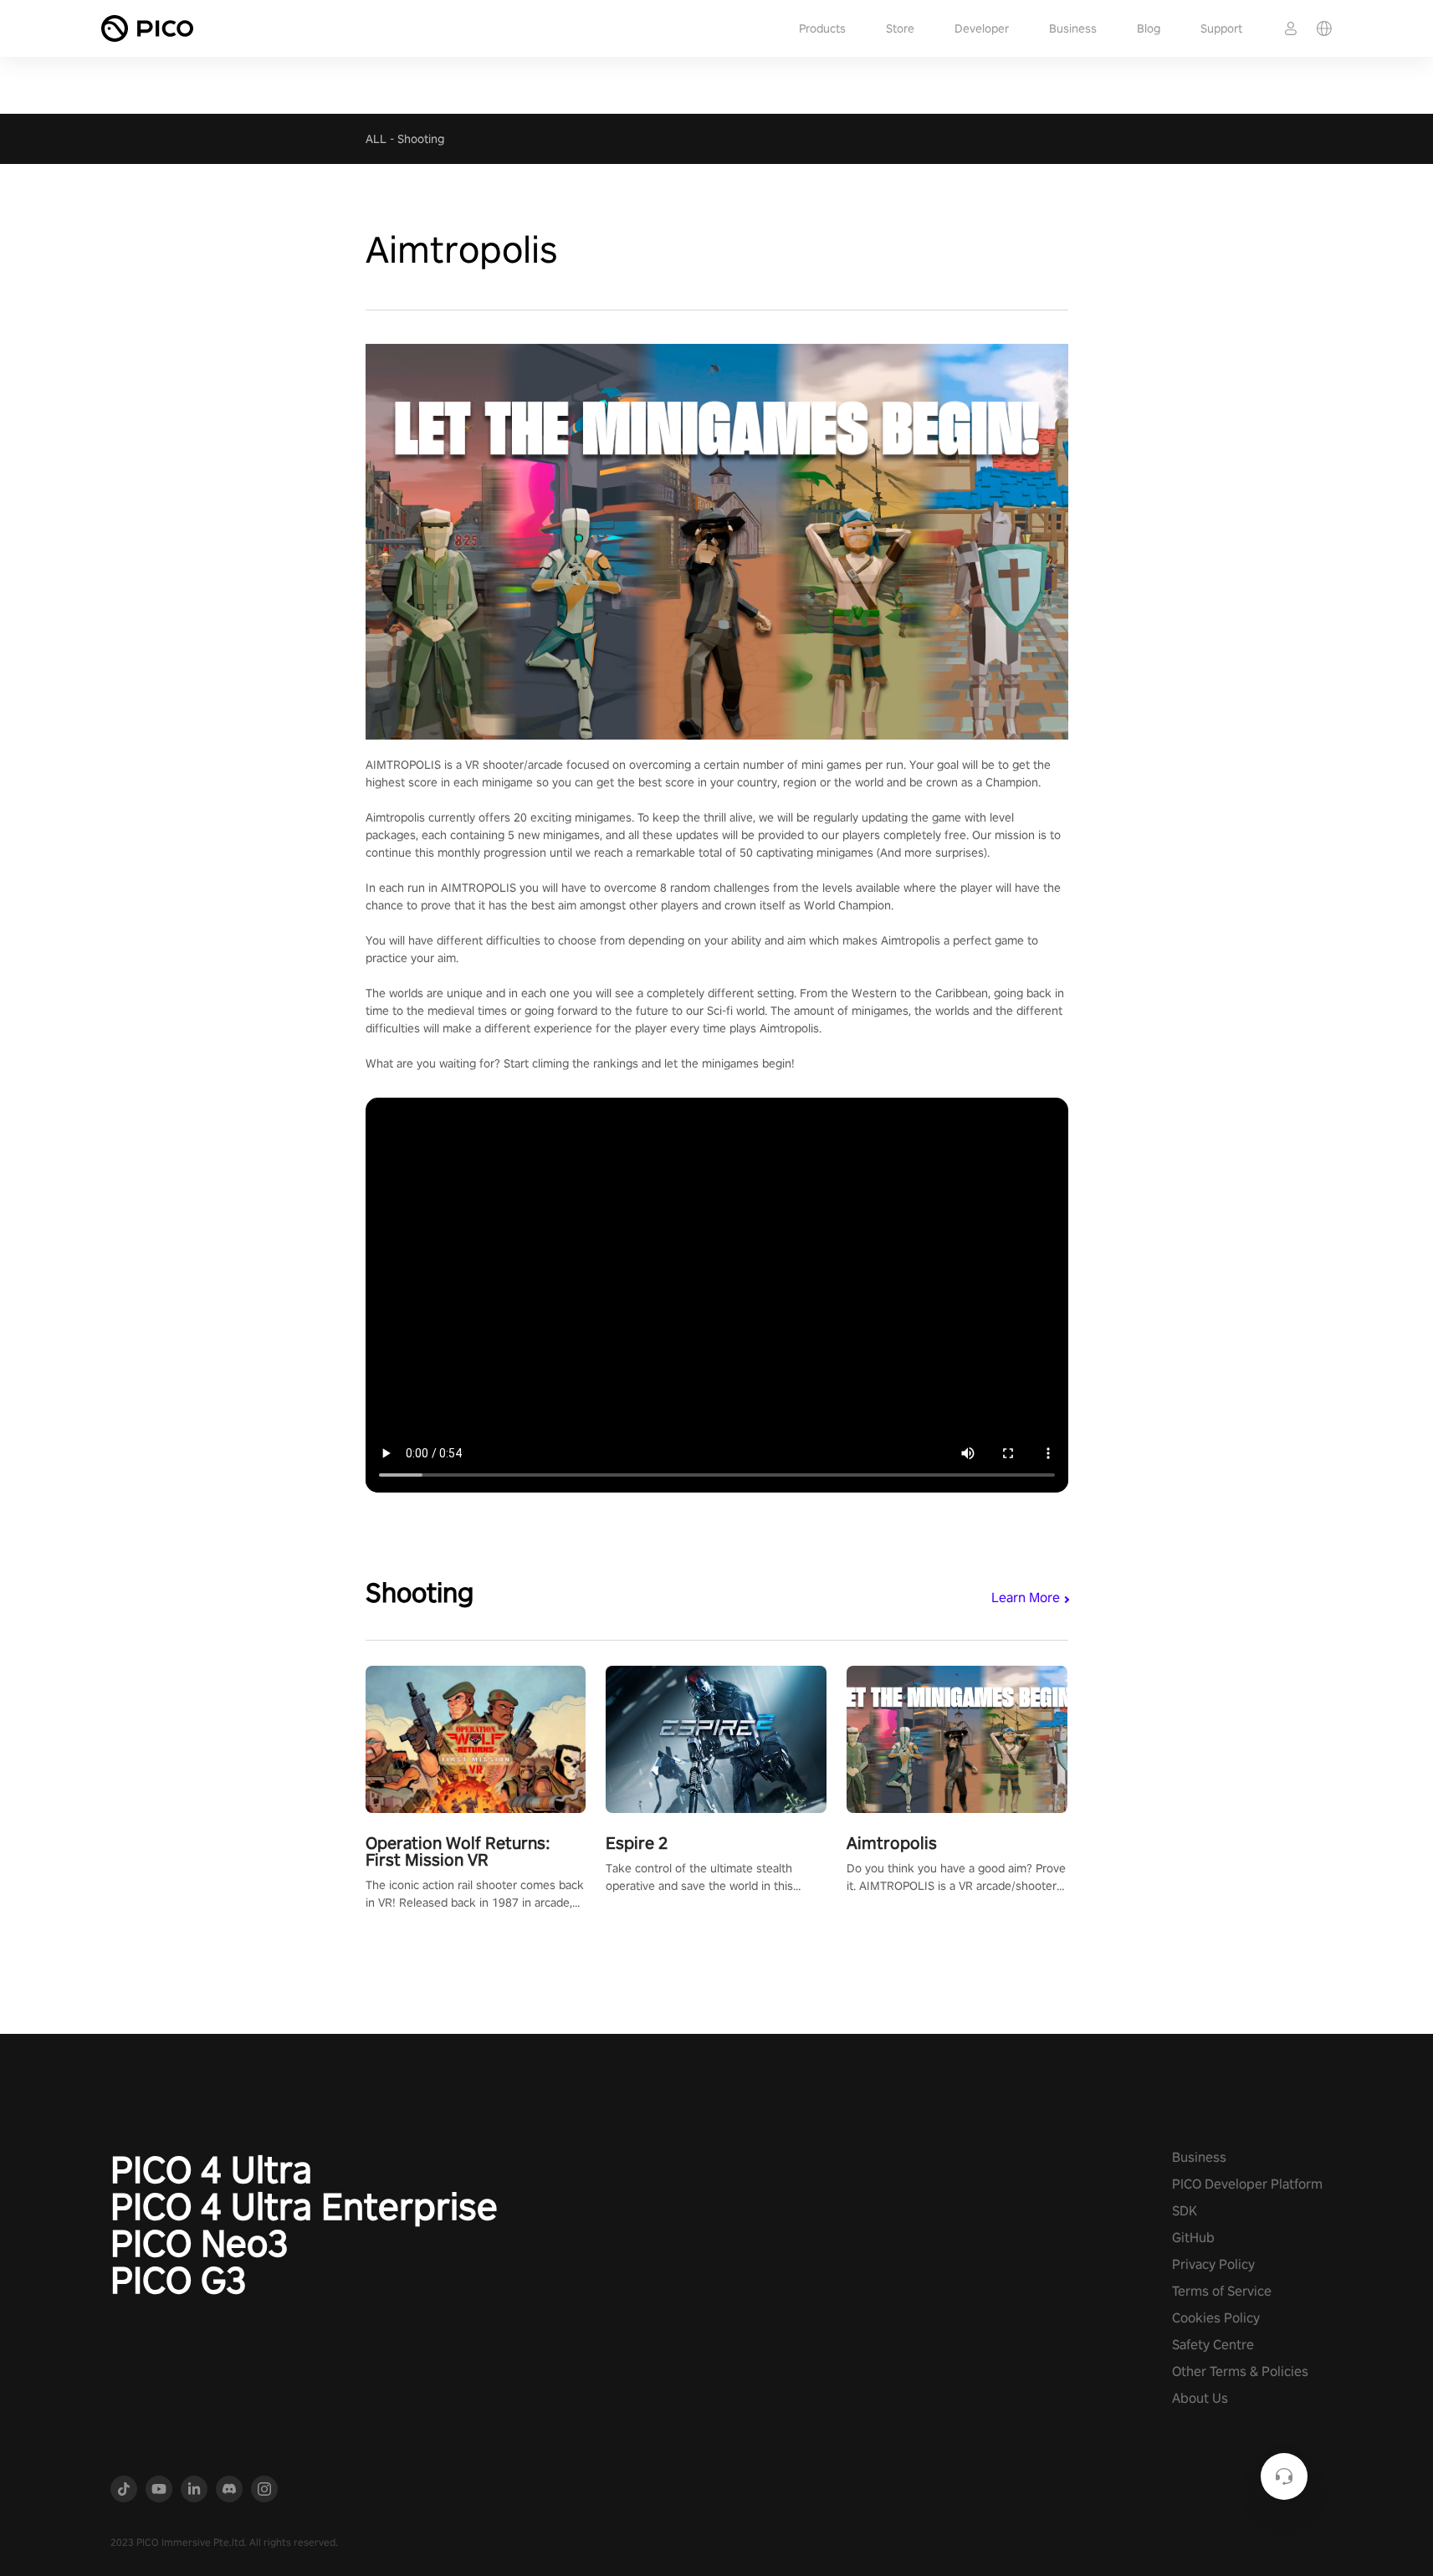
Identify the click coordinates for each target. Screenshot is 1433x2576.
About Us (1200, 2398)
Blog (1149, 28)
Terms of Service (1222, 2291)
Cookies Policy (1216, 2318)
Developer (982, 28)
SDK (1185, 2211)
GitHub (1193, 2238)
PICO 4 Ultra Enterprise (304, 2206)
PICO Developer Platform (1247, 2184)
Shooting (421, 139)
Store (900, 28)
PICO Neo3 (200, 2243)
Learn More (1026, 1598)
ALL (376, 139)
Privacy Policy (1213, 2264)
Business (1073, 28)
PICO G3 (179, 2280)
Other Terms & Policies (1240, 2371)
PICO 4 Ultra (211, 2169)
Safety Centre (1213, 2345)
